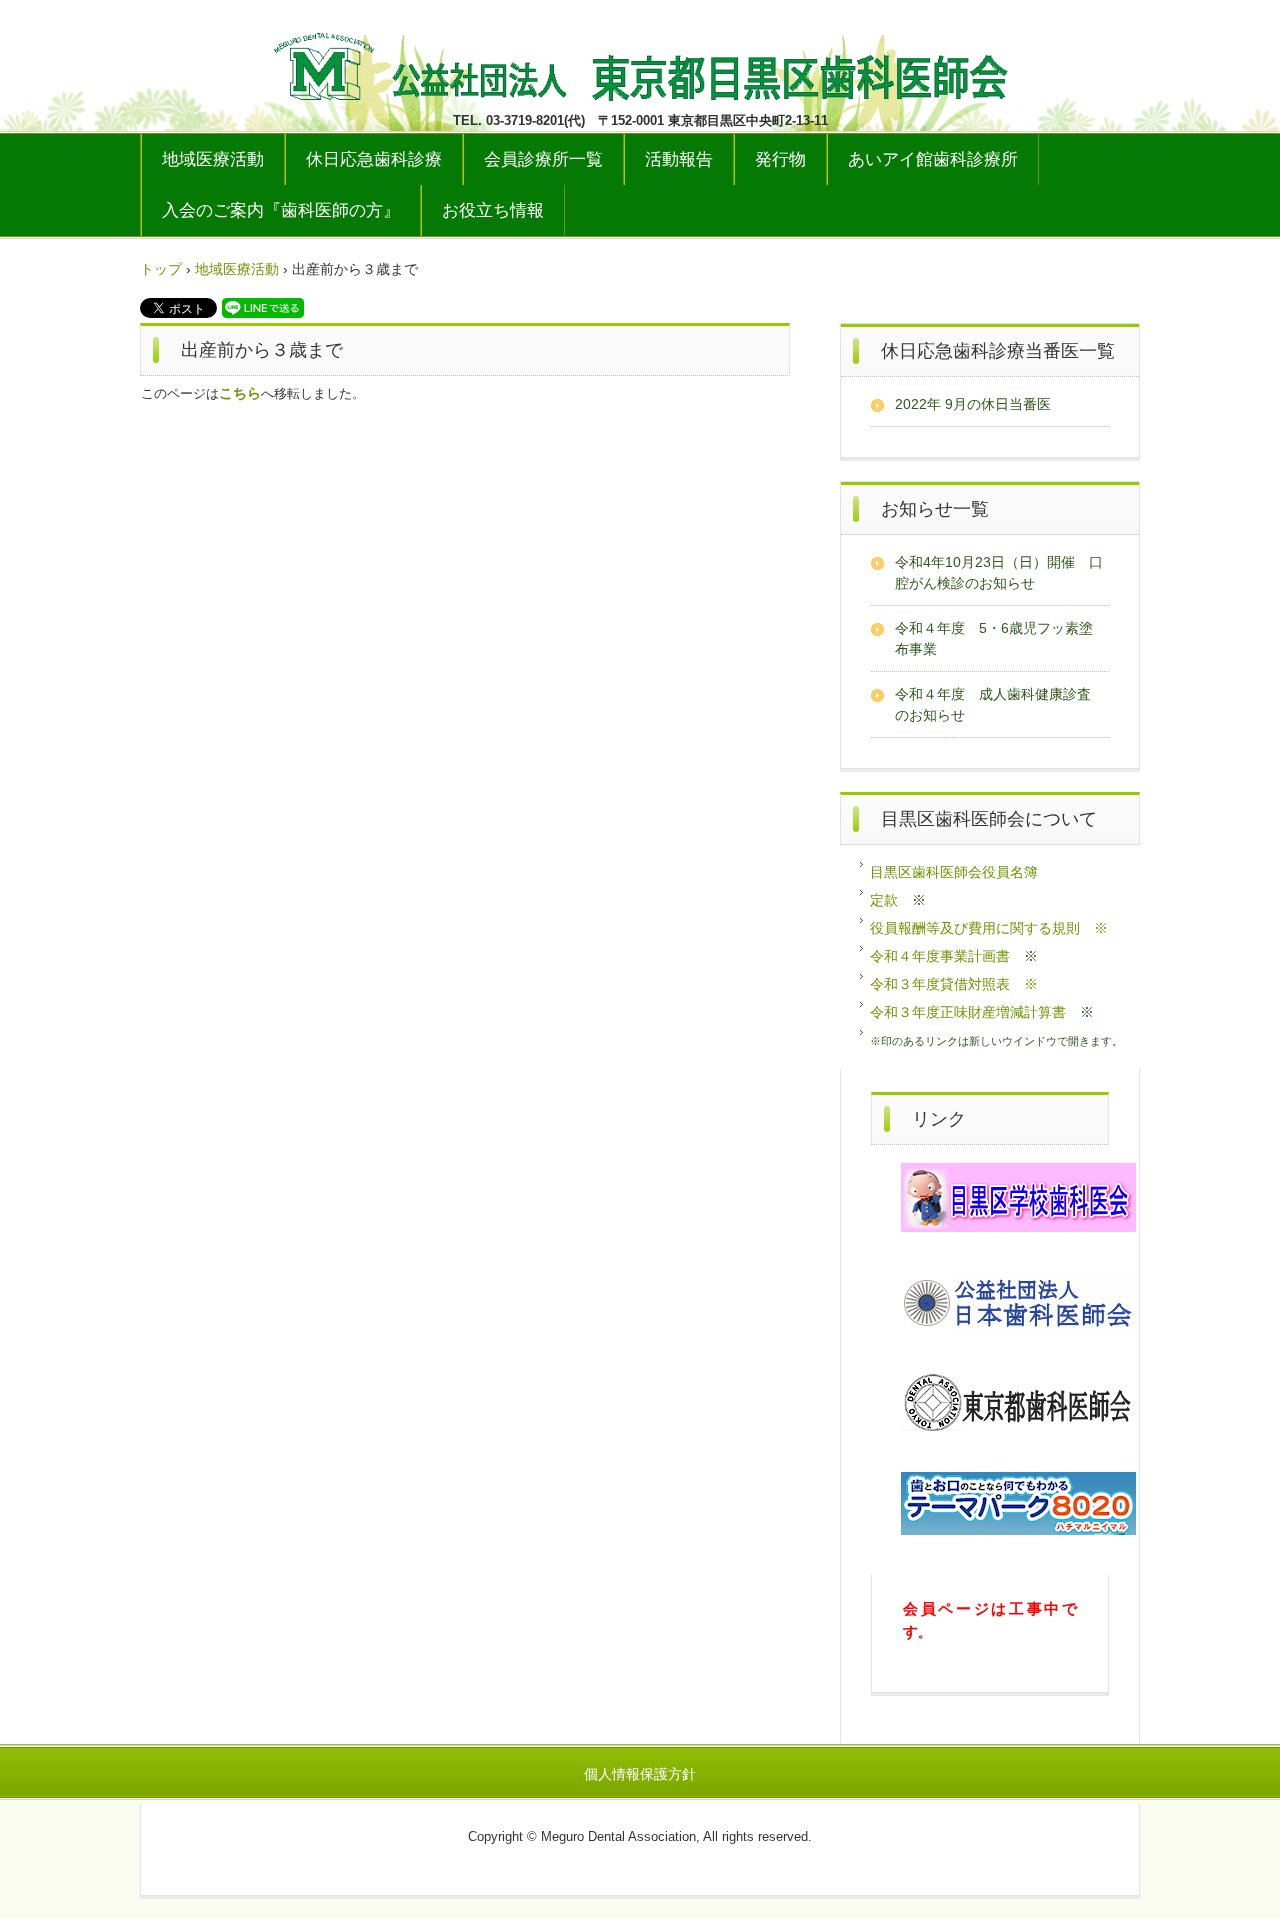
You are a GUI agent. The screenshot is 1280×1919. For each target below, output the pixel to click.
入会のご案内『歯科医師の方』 (281, 210)
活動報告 (679, 159)
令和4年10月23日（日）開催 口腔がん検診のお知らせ (999, 572)
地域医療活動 (213, 159)
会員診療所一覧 (543, 159)
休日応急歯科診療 (374, 159)
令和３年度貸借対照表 (940, 984)
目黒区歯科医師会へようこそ (640, 63)
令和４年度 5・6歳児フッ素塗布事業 (994, 638)
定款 (884, 900)
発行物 (780, 159)
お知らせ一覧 (935, 509)
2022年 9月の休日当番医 (973, 404)
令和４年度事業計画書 (940, 956)
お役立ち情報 (493, 210)
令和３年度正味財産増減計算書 (968, 1012)
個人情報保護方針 (640, 1774)
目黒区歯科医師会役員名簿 (954, 872)
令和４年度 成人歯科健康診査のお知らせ (993, 704)
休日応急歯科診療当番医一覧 (998, 351)
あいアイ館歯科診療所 (933, 159)
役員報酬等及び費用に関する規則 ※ (989, 928)
